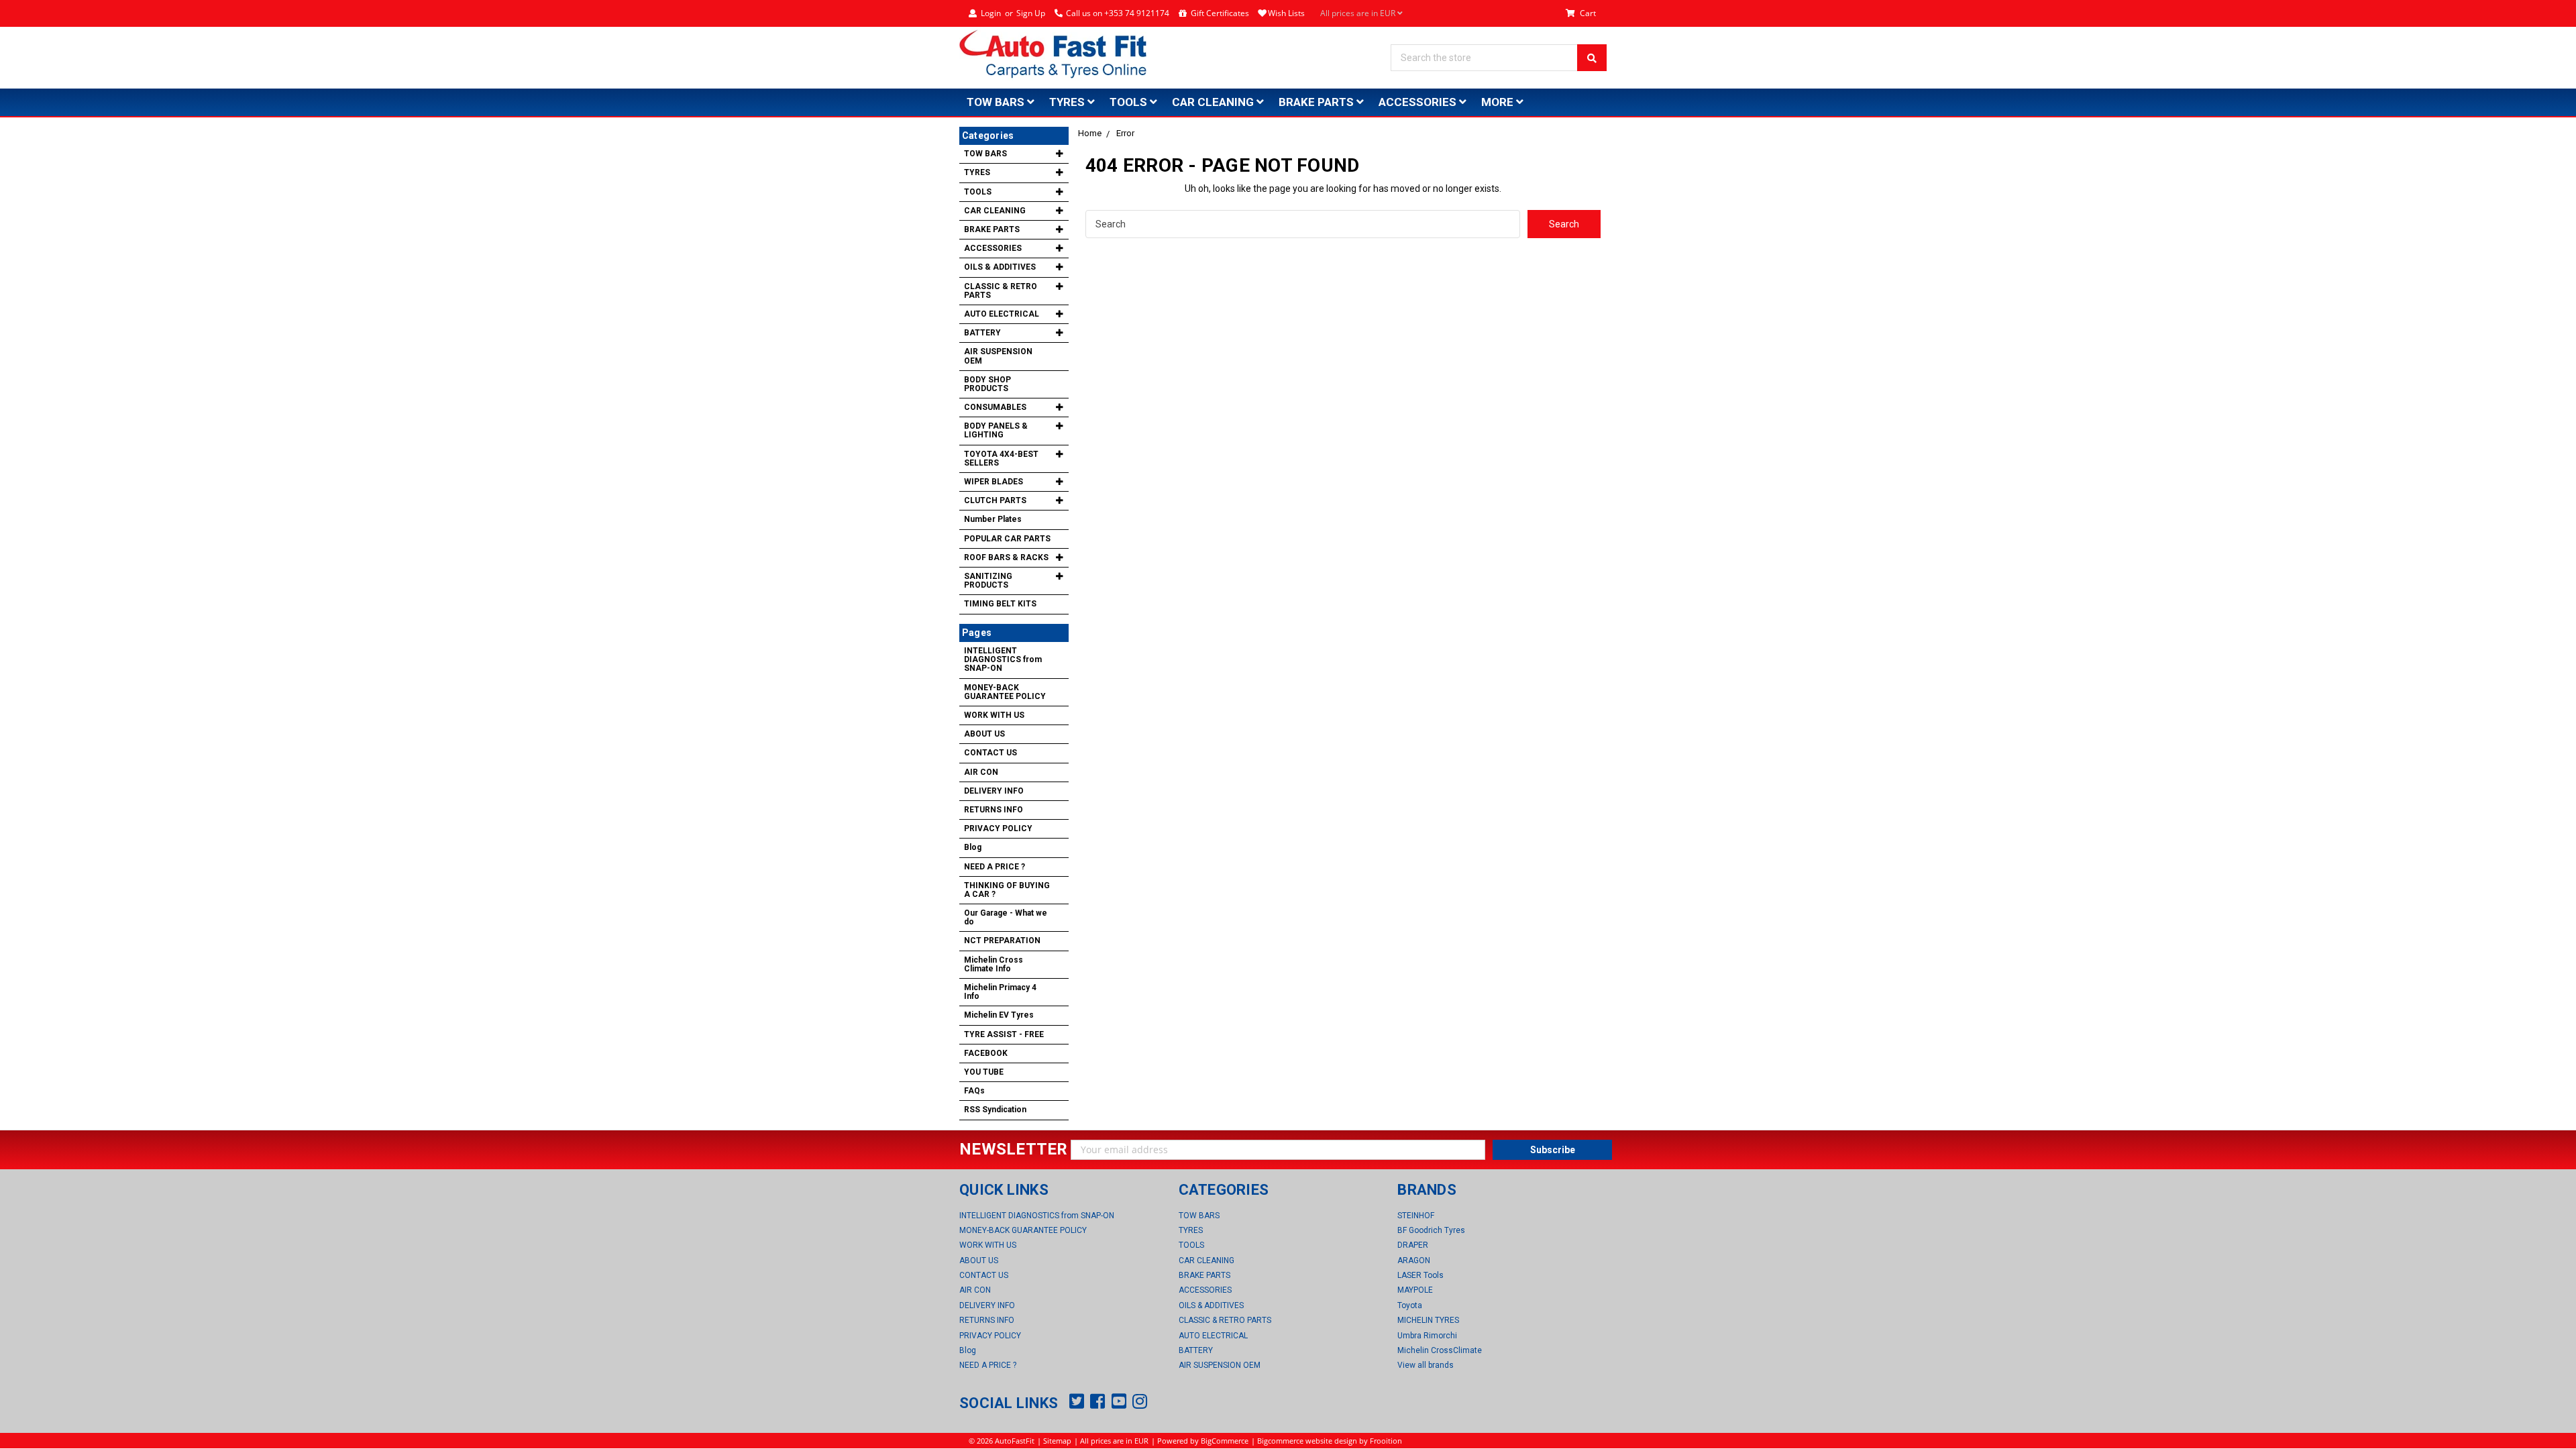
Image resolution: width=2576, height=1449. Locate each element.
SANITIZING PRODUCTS (988, 581)
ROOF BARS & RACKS (1006, 557)
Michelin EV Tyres (999, 1015)
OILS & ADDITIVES (1000, 267)
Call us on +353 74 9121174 (1118, 13)
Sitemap (1057, 1441)
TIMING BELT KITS (1000, 604)
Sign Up (1031, 13)
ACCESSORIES (1419, 102)
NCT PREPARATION (1002, 941)
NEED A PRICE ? (995, 867)
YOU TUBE (984, 1072)
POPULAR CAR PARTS (1007, 539)
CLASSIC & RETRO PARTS (1001, 291)
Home (1090, 133)
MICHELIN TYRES (1428, 1320)
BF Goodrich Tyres (1431, 1230)
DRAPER (1413, 1245)
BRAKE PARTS (1318, 102)
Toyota (1410, 1305)
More (1499, 102)
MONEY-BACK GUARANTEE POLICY (1005, 692)
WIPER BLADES (994, 482)
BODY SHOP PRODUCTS (987, 384)
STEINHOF (1416, 1216)
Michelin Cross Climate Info (994, 964)
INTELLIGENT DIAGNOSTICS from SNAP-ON (1003, 659)
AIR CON (981, 772)
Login (991, 13)
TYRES (1068, 102)
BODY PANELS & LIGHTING (996, 430)
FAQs (974, 1091)
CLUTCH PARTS (995, 500)
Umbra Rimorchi (1427, 1336)
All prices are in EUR (1359, 13)
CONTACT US (990, 753)
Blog (973, 847)
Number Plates (993, 519)
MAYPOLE (1415, 1290)
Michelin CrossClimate (1440, 1350)
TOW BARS (997, 102)
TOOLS (1130, 102)
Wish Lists (1286, 13)
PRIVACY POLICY (998, 828)
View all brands (1426, 1365)
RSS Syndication (995, 1110)
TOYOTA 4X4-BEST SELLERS (1001, 459)
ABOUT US (984, 734)
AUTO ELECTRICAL (1002, 314)
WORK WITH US (994, 715)
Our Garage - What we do (1006, 917)
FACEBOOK (986, 1053)
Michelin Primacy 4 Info (1000, 992)
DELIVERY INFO (994, 791)
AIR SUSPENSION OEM (998, 356)
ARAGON (1414, 1260)
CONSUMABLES (995, 407)
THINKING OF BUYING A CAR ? (1007, 890)
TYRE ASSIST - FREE (1004, 1034)
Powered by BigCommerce (1203, 1441)
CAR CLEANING (1214, 102)
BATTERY (982, 333)
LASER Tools (1420, 1275)
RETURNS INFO (994, 810)
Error (1125, 133)
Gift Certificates (1220, 13)
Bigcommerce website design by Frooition (1330, 1441)
